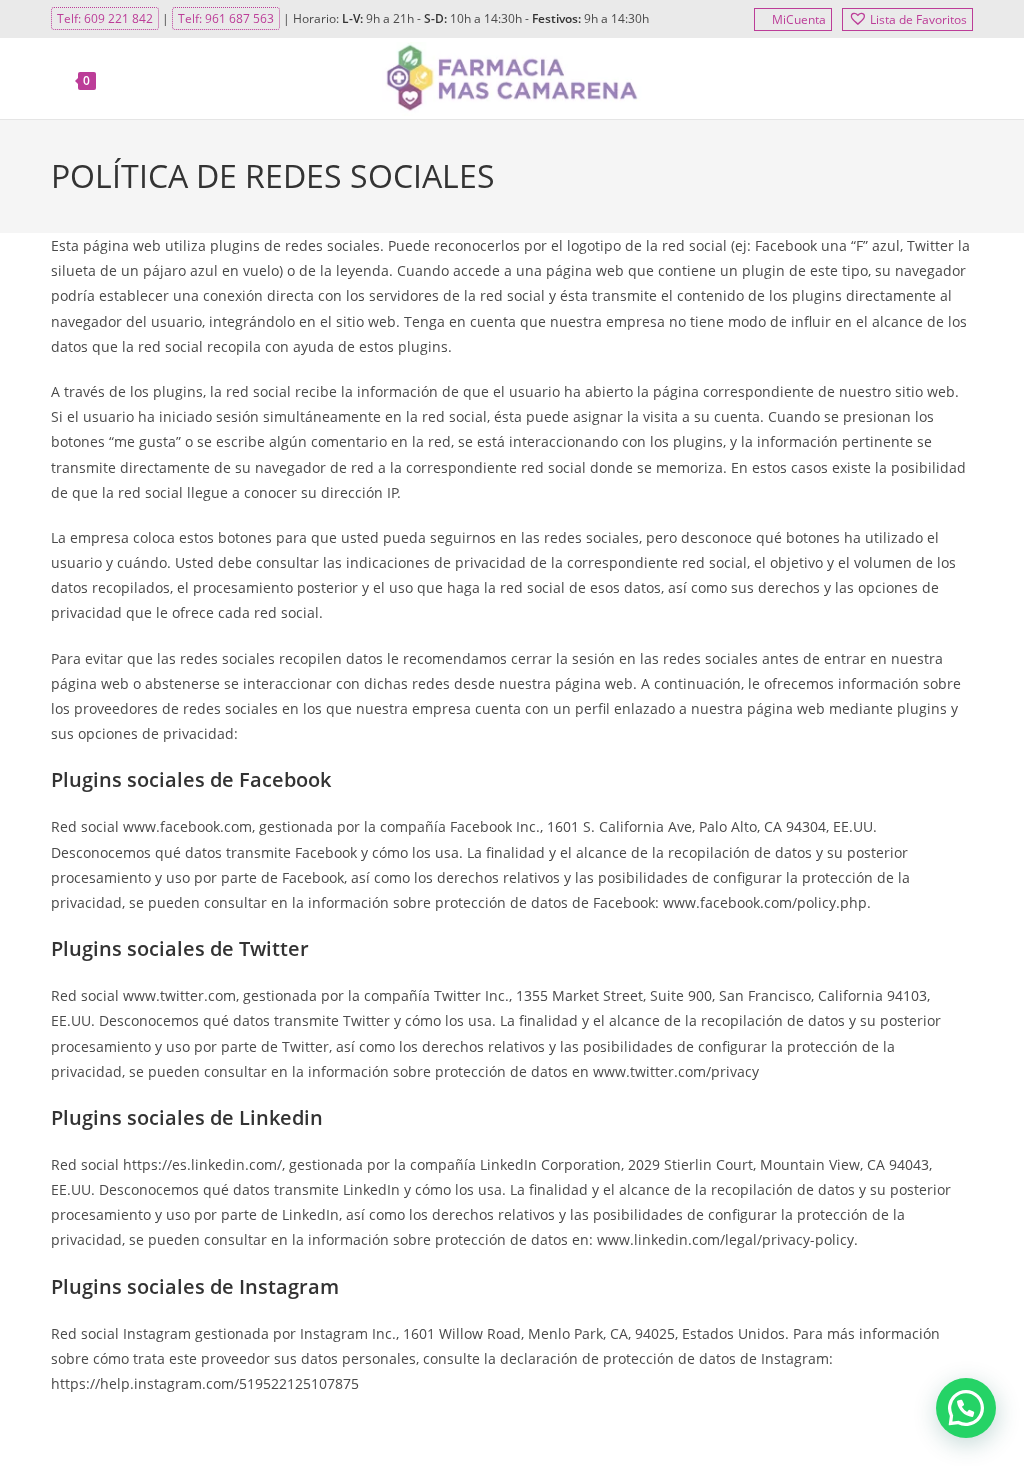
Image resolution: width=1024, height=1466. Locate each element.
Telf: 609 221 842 (105, 18)
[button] (966, 1408)
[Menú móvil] (961, 79)
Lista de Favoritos (918, 19)
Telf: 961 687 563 (226, 18)
